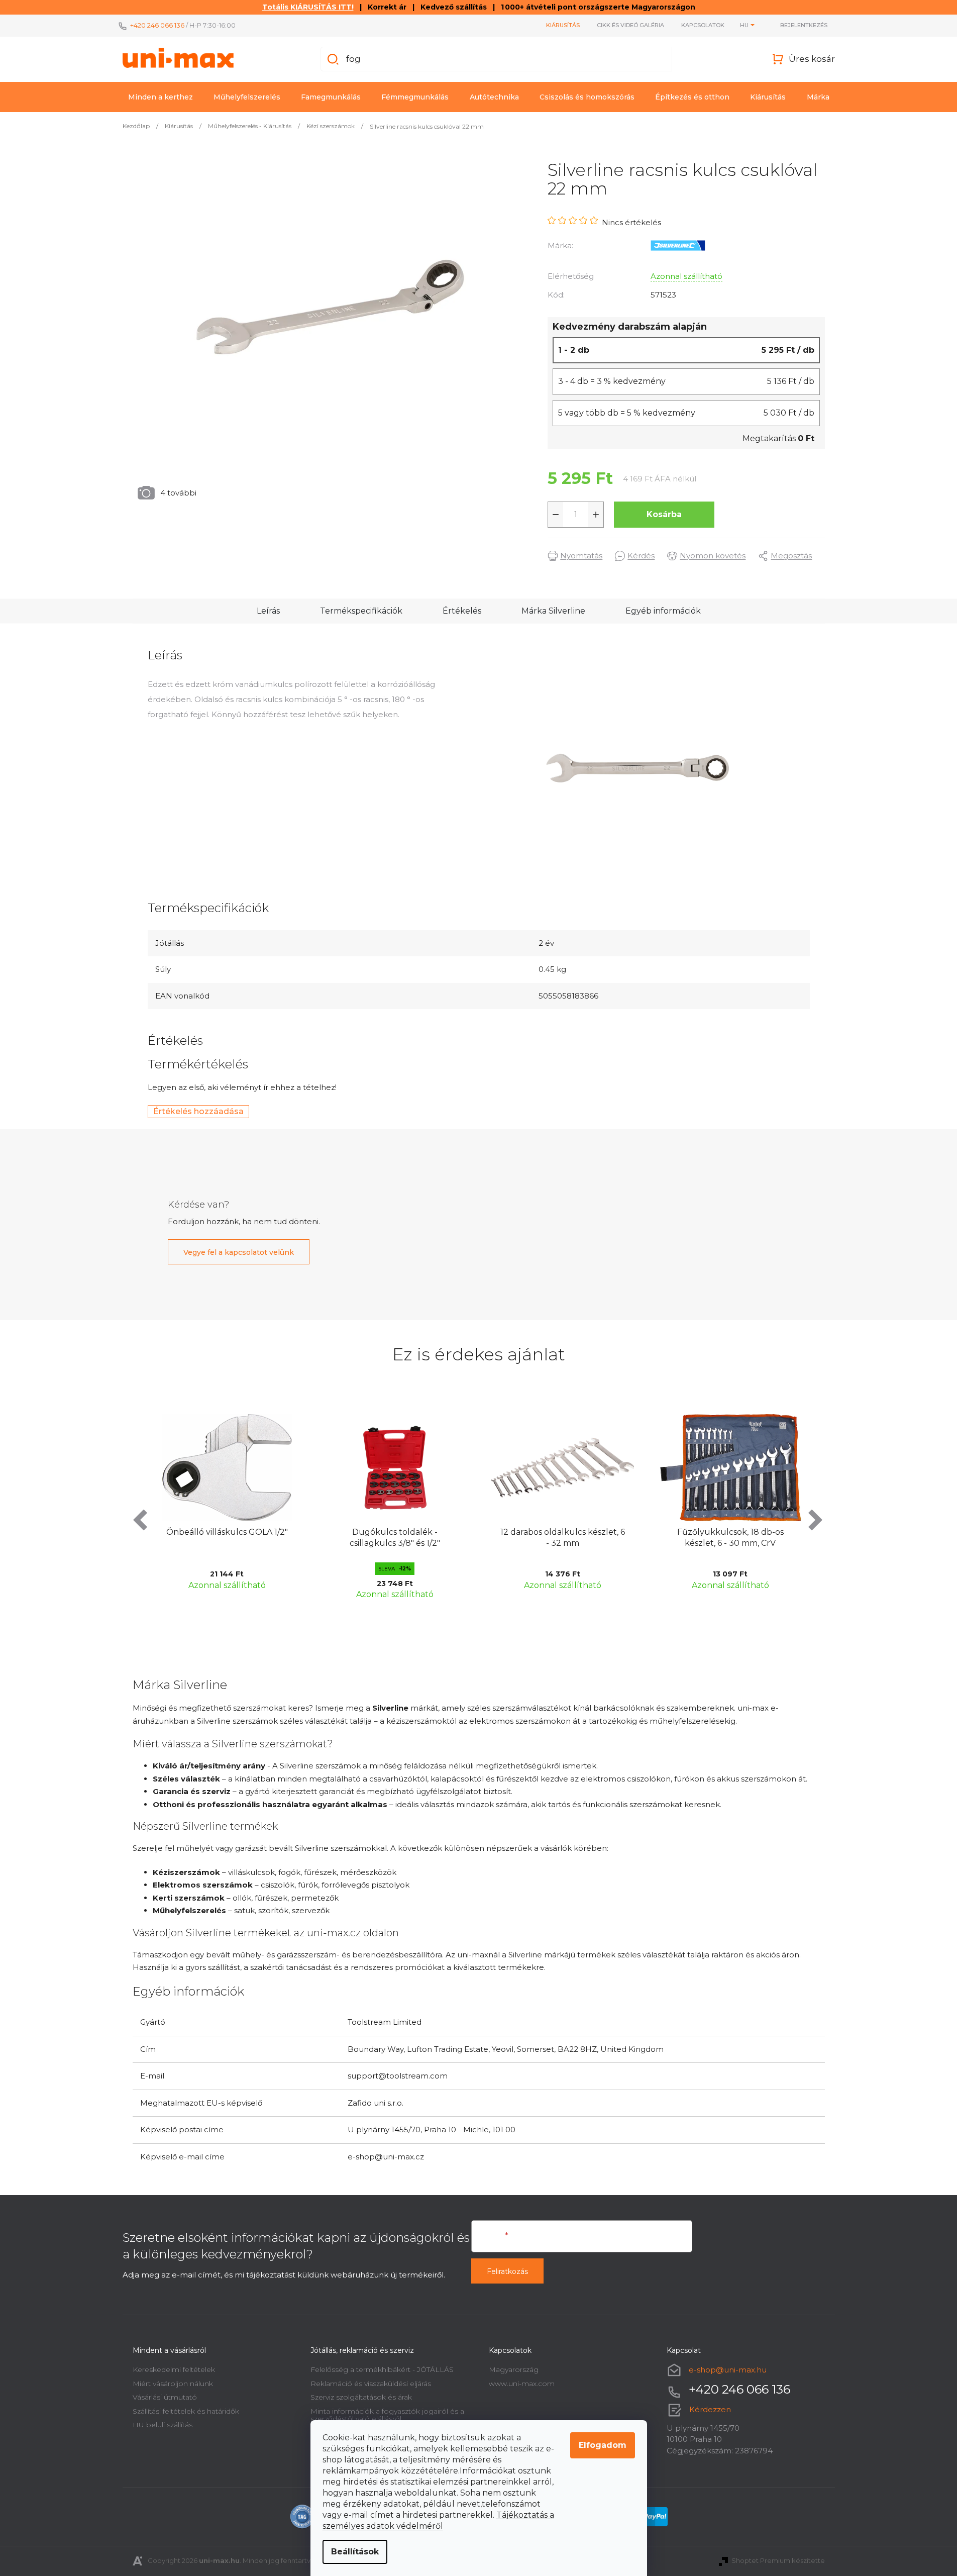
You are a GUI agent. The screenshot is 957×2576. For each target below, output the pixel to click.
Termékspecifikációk (361, 611)
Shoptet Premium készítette (778, 2560)
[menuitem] (161, 97)
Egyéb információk (663, 611)
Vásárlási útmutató (165, 2397)
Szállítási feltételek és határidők (186, 2411)
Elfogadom (603, 2445)
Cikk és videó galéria (630, 25)
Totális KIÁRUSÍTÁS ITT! (308, 7)
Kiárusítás (563, 25)
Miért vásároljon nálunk (173, 2384)
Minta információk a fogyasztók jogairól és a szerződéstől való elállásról (387, 2415)
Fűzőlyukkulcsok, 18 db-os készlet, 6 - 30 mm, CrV (568, 1538)
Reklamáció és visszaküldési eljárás (371, 2384)
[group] (233, 1505)
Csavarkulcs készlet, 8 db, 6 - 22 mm (736, 1538)
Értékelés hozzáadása (198, 1111)
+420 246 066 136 (157, 25)
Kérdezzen (710, 2409)
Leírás (268, 611)
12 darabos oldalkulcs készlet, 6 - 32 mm (400, 1538)
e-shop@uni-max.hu (728, 2370)
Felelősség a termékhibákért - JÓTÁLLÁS (382, 2369)
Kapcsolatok (703, 25)
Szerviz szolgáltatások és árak (361, 2397)
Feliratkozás (507, 2271)
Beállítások (355, 2552)
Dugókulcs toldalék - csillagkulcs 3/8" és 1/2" (233, 1538)
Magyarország (514, 2369)
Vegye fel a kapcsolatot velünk (239, 1252)
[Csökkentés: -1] (556, 515)
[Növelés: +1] (596, 515)
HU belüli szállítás (163, 2425)
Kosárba (664, 514)
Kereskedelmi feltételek (174, 2369)
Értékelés (462, 611)
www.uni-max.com (522, 2384)
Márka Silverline (553, 611)
